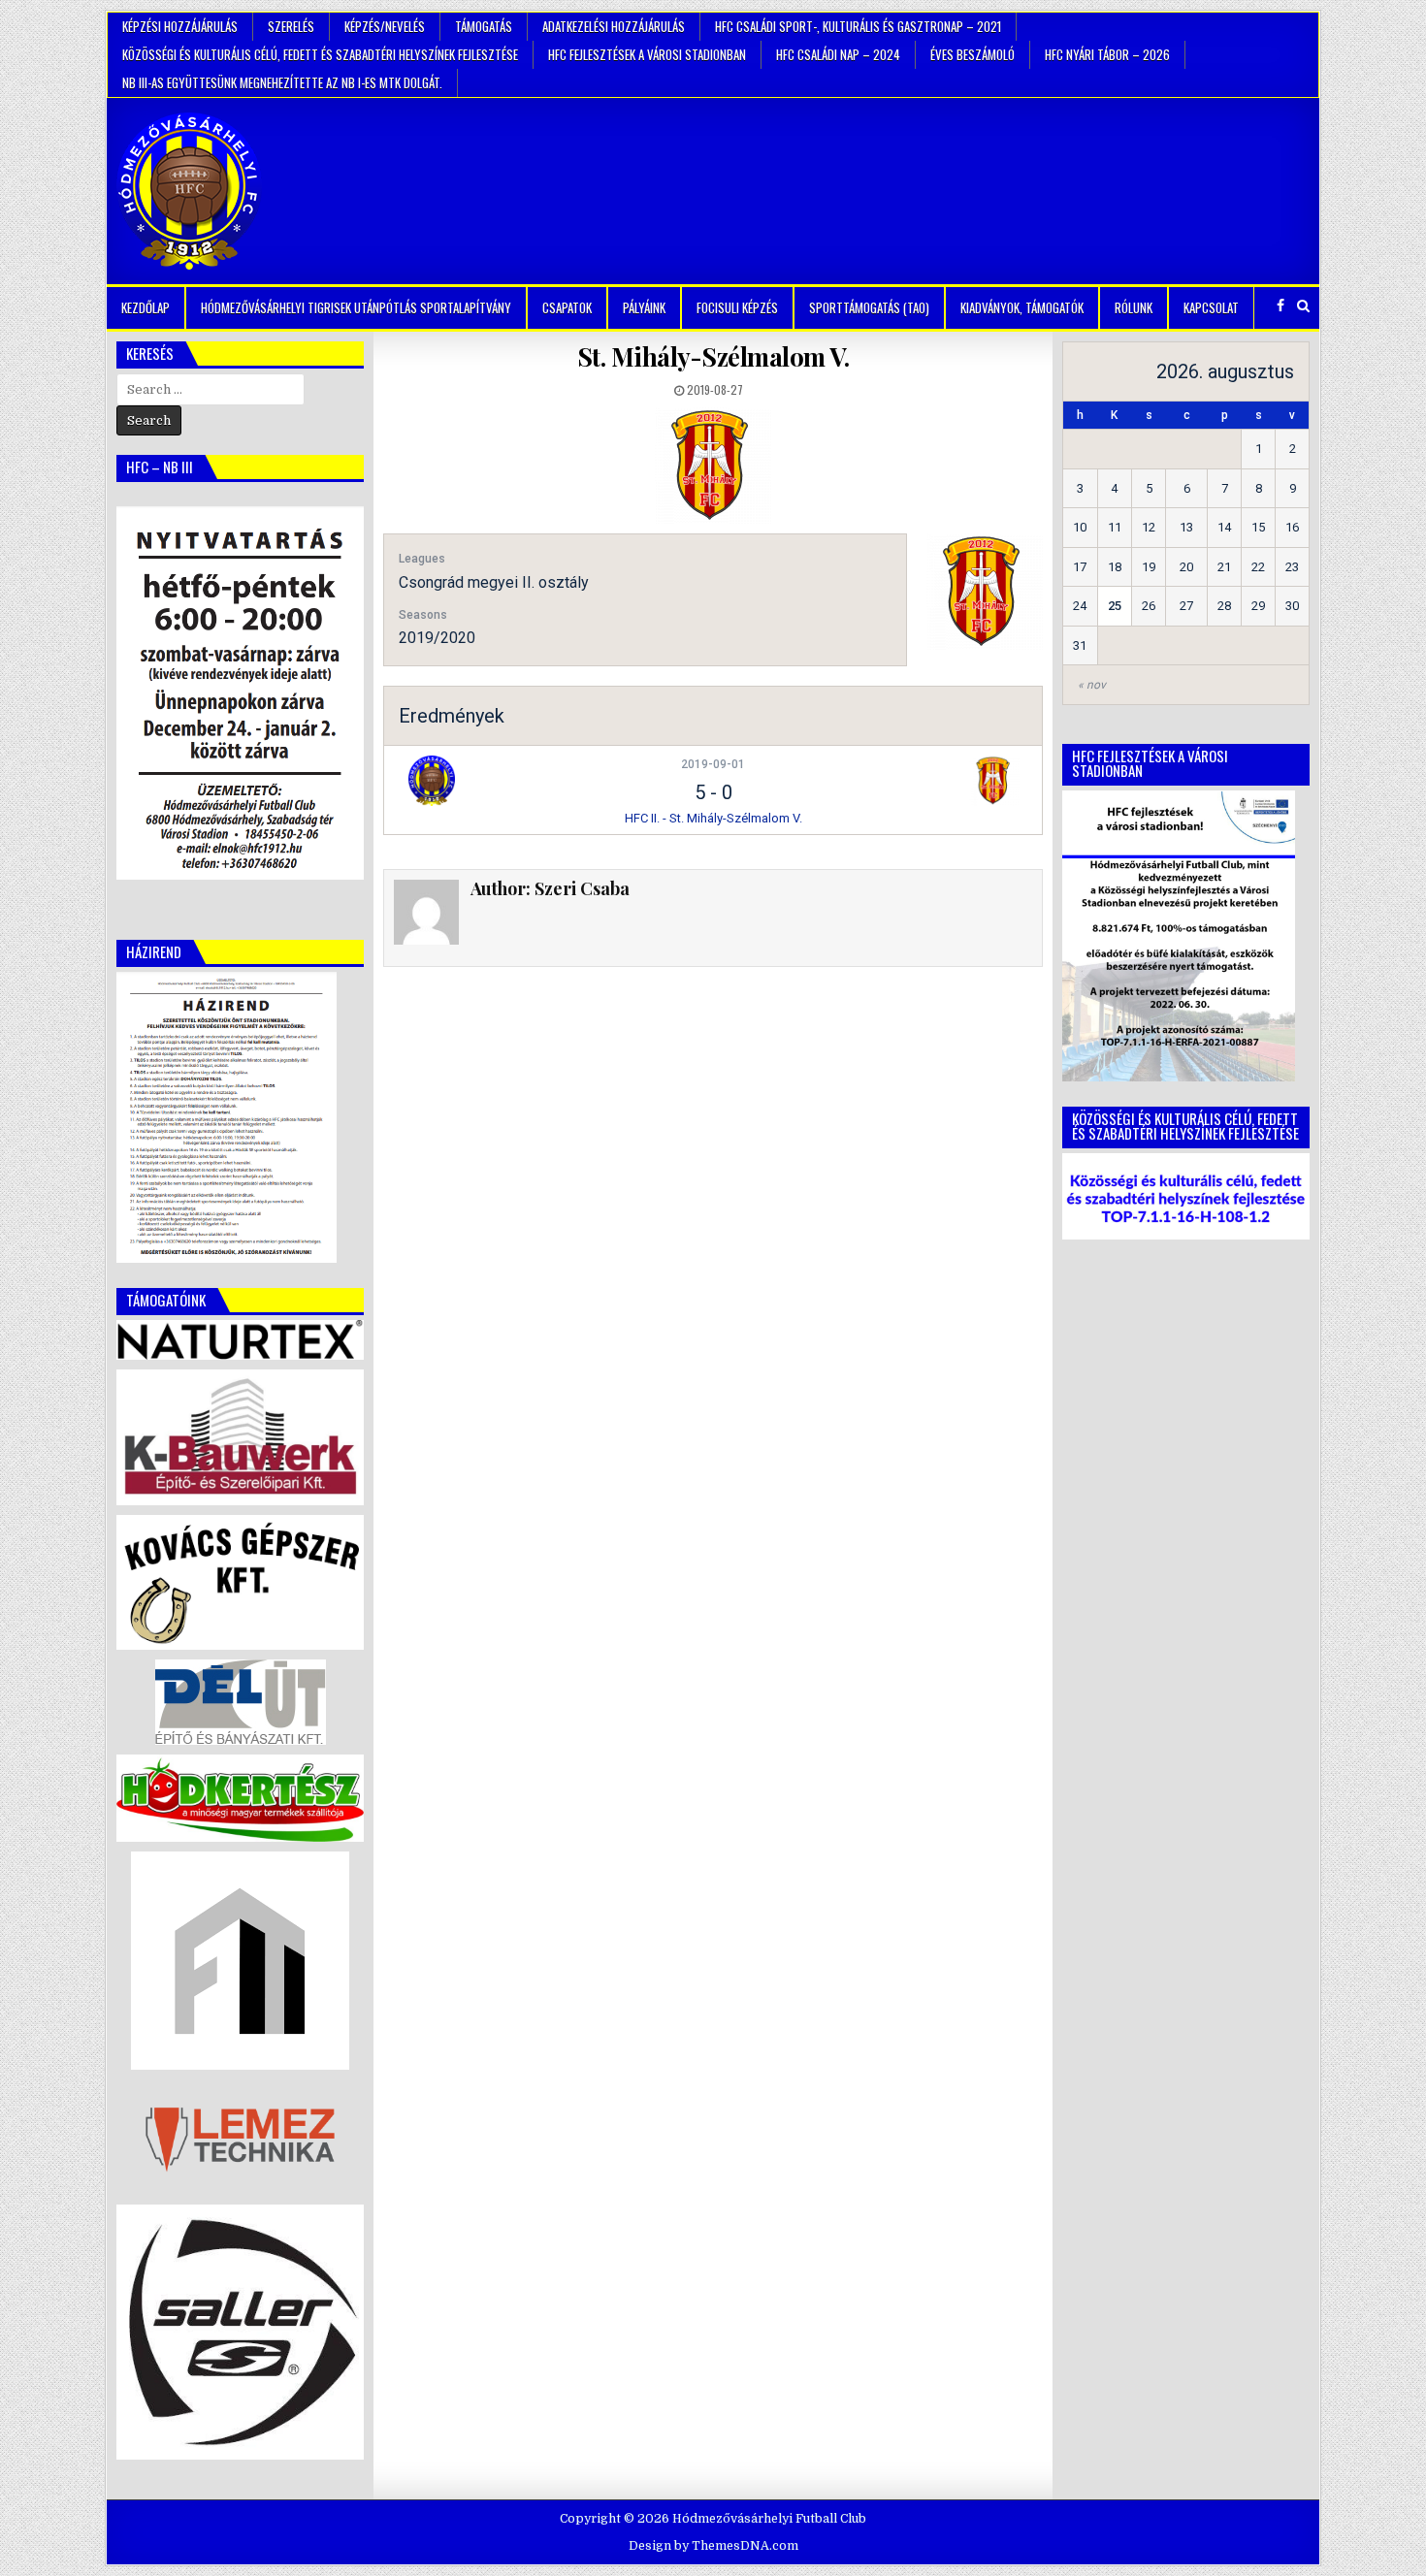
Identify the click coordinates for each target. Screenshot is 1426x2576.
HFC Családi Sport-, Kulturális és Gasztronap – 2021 (858, 26)
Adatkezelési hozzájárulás (614, 26)
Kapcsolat (1211, 307)
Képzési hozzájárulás (180, 26)
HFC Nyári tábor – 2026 (1107, 54)
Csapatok (567, 307)
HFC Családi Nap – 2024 (838, 54)
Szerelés (291, 26)
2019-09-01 (713, 764)
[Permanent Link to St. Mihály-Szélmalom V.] (713, 466)
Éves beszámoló (972, 54)
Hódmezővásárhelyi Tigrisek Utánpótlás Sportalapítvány (356, 307)
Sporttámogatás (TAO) (869, 307)
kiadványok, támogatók (1022, 307)
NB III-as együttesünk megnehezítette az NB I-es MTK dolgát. (282, 82)
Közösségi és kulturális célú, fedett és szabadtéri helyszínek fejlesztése (320, 54)
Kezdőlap (146, 307)
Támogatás (484, 26)
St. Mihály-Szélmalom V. (713, 356)
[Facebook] (1280, 306)
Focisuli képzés (737, 307)
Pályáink (644, 307)
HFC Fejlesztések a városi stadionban (647, 54)
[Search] (1303, 306)
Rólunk (1134, 307)
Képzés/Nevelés (385, 26)
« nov (1092, 685)
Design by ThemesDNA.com (713, 2546)
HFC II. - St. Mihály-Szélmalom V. (713, 818)
